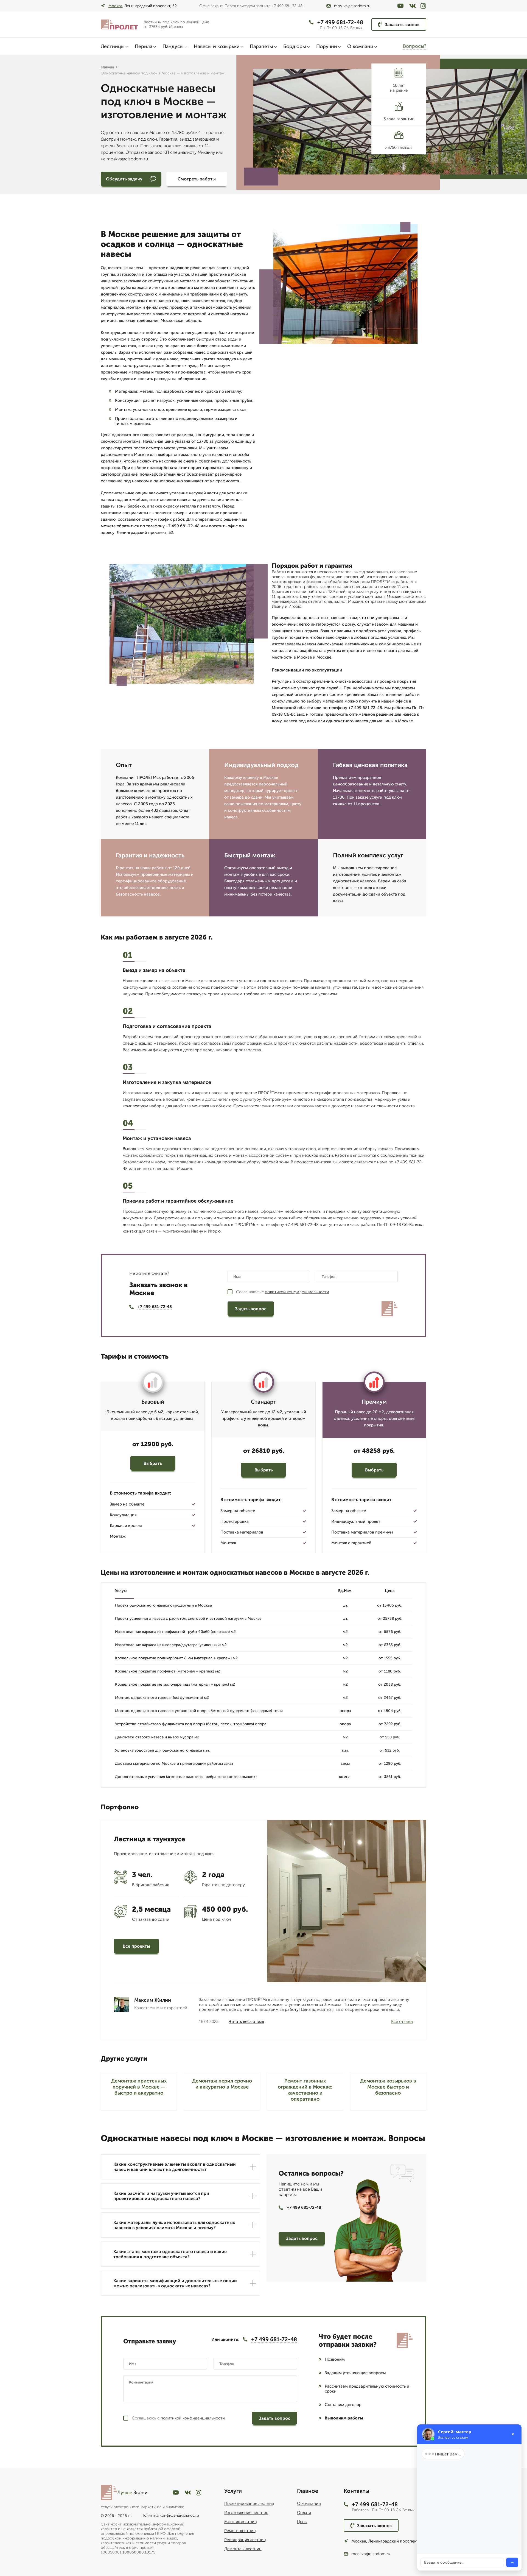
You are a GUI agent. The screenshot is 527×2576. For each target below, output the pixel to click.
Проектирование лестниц (249, 2503)
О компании (309, 2503)
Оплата (304, 2513)
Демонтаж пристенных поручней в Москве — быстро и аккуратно (139, 2087)
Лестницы (113, 46)
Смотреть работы (197, 179)
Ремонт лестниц (240, 2531)
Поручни (327, 46)
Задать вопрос (251, 1309)
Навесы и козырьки (217, 46)
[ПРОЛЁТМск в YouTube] (400, 6)
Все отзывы (402, 2022)
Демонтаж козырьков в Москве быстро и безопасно (388, 2087)
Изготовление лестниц (246, 2513)
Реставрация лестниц (245, 2540)
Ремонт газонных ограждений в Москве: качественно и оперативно (305, 2090)
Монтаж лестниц (241, 2522)
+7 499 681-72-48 (340, 22)
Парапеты (261, 46)
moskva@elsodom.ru (352, 6)
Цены (302, 2522)
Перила (144, 46)
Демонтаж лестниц (243, 2549)
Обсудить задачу (124, 179)
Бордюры (295, 46)
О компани (360, 46)
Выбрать (153, 1463)
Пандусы (173, 46)
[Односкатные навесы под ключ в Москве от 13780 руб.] (120, 25)
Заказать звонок (402, 25)
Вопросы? (415, 46)
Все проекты (136, 1946)
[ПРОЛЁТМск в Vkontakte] (413, 6)
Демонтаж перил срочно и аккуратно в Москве (222, 2084)
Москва (115, 6)
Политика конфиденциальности (170, 2515)
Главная (107, 67)
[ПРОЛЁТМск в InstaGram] (423, 6)
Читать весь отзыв (246, 2022)
